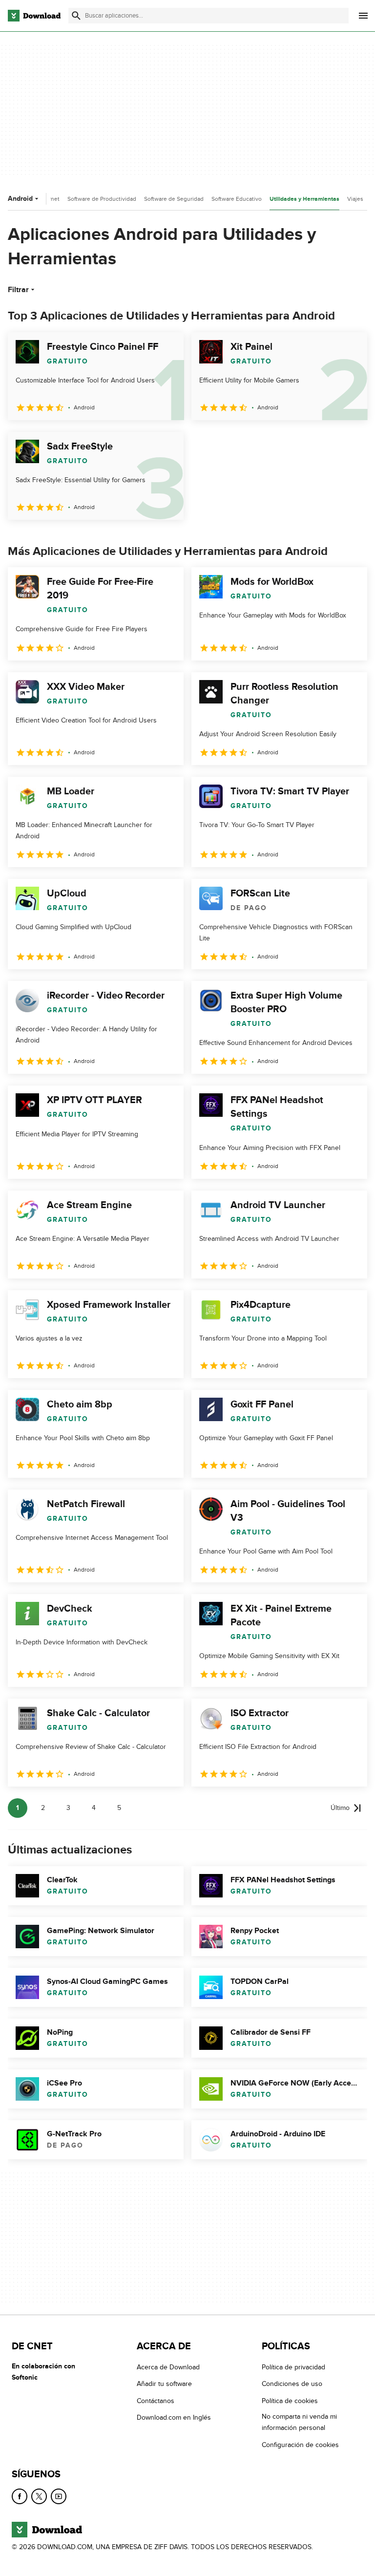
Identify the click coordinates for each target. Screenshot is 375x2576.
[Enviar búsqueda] (76, 16)
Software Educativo (237, 199)
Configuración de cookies (300, 2444)
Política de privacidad (293, 2367)
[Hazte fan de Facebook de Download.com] (20, 2496)
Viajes (355, 199)
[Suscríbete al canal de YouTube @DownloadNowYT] (59, 2496)
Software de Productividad (102, 199)
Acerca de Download (168, 2367)
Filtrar (18, 290)
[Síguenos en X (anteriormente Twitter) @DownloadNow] (39, 2496)
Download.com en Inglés (174, 2417)
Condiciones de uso (292, 2384)
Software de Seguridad (174, 199)
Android (20, 199)
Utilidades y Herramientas (304, 199)
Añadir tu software (164, 2384)
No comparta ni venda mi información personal (299, 2422)
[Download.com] (34, 16)
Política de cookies (290, 2400)
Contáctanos (156, 2400)
